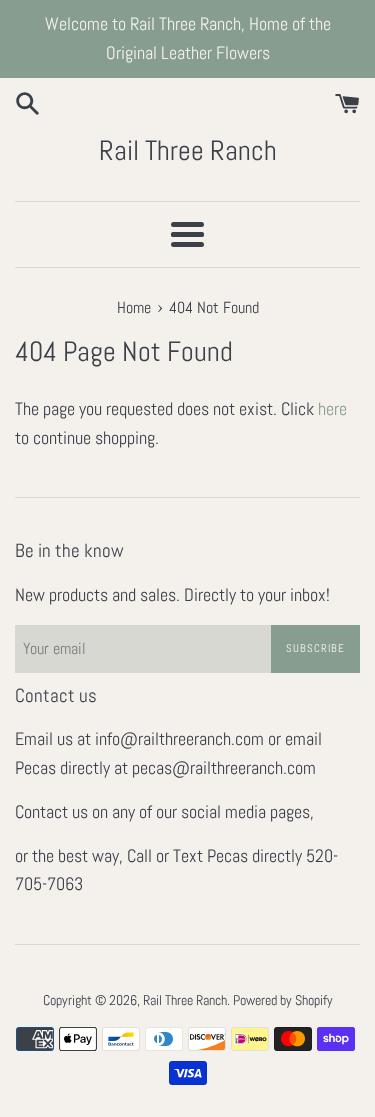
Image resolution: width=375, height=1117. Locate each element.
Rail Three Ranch (188, 150)
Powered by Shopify (283, 1000)
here (332, 408)
